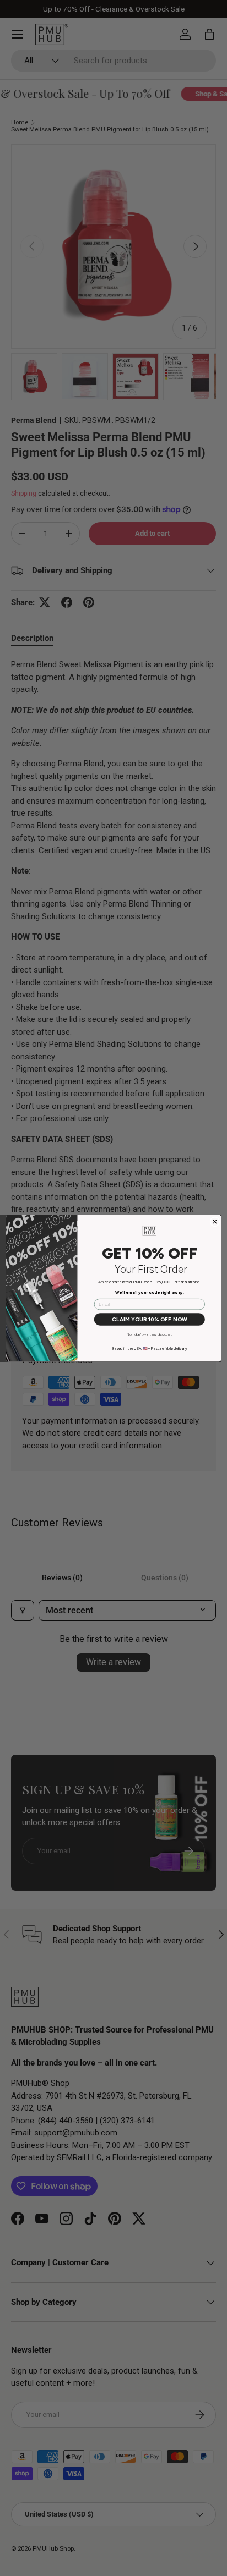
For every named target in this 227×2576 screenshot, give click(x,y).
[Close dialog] (215, 1221)
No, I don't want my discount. (150, 1334)
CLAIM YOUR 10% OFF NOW (150, 1319)
